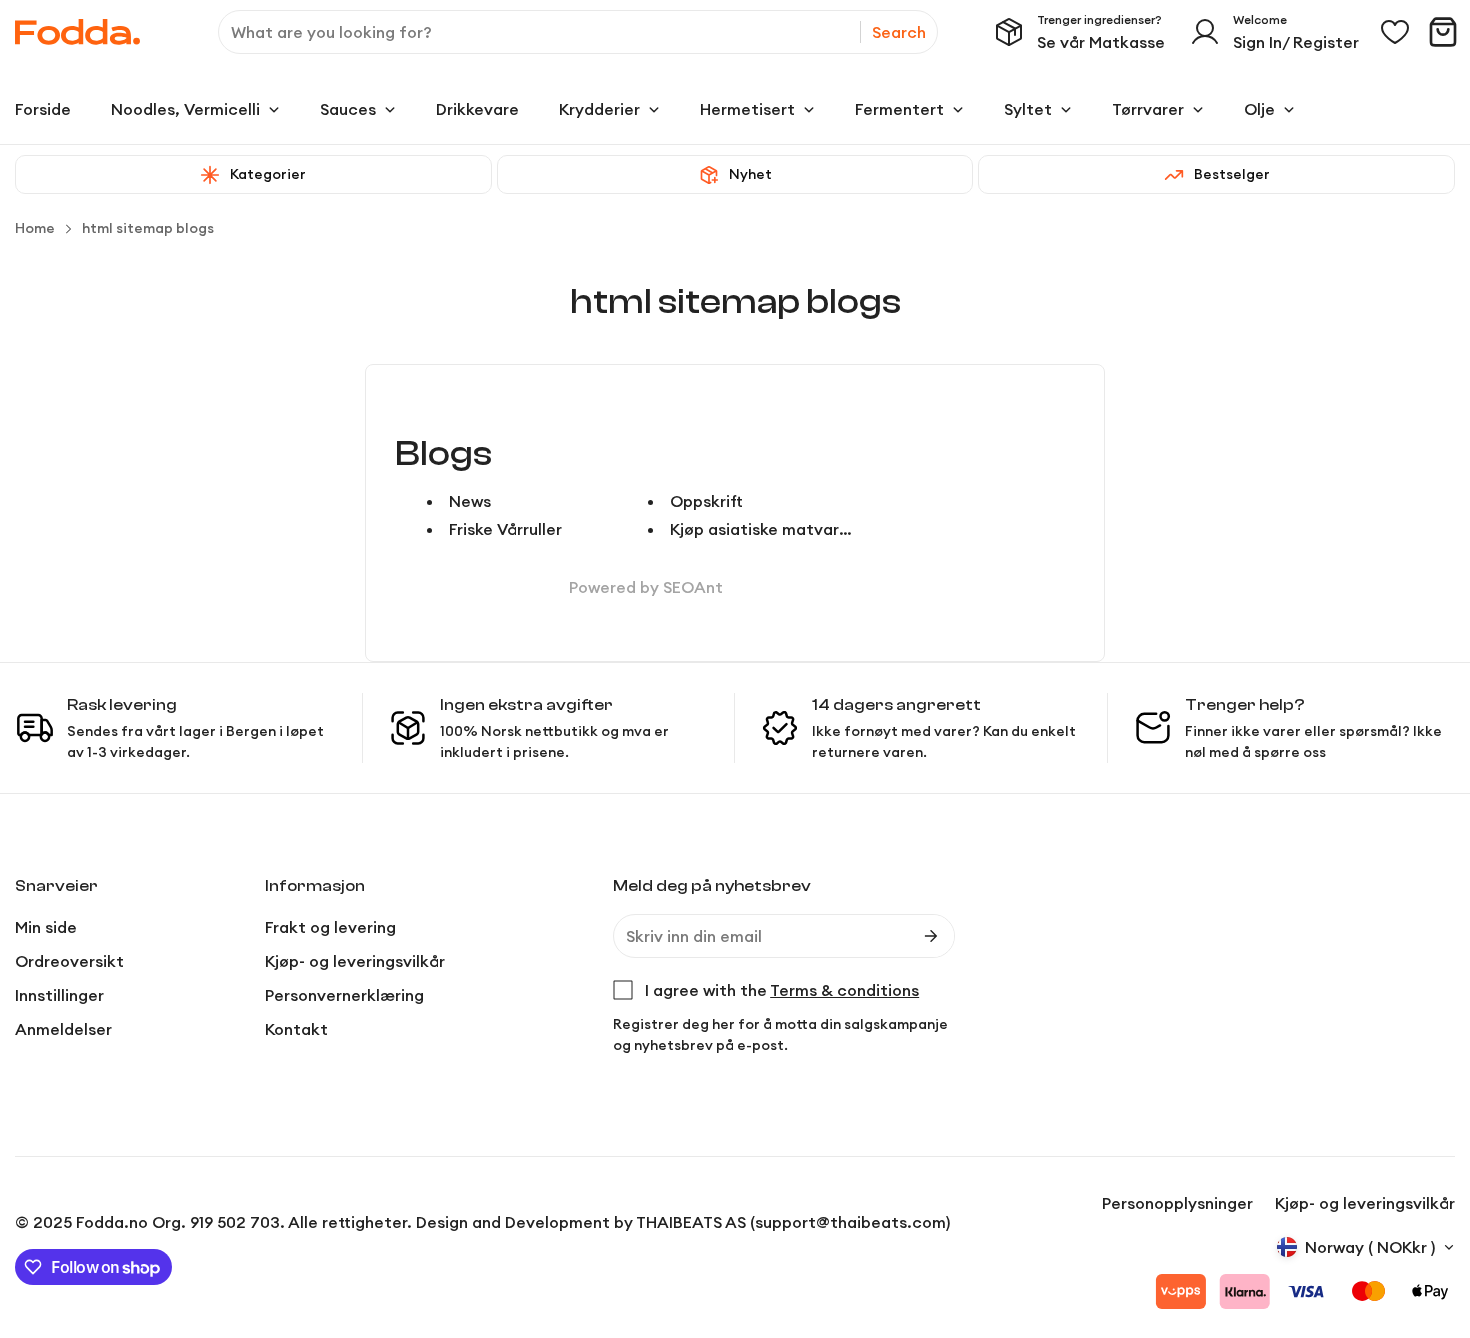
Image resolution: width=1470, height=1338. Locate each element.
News (470, 501)
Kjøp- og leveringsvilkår (355, 961)
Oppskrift (706, 501)
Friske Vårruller (505, 529)
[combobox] (578, 32)
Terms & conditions (844, 990)
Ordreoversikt (69, 961)
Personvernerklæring (344, 995)
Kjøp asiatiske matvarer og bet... (798, 529)
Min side (46, 927)
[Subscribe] (931, 936)
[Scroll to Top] (1431, 1229)
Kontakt (296, 1029)
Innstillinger (59, 995)
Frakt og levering (330, 927)
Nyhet (750, 174)
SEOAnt (693, 587)
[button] (1443, 32)
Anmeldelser (63, 1029)
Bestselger (1232, 174)
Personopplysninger (1177, 1203)
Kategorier (268, 174)
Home (35, 228)
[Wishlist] (1395, 32)
